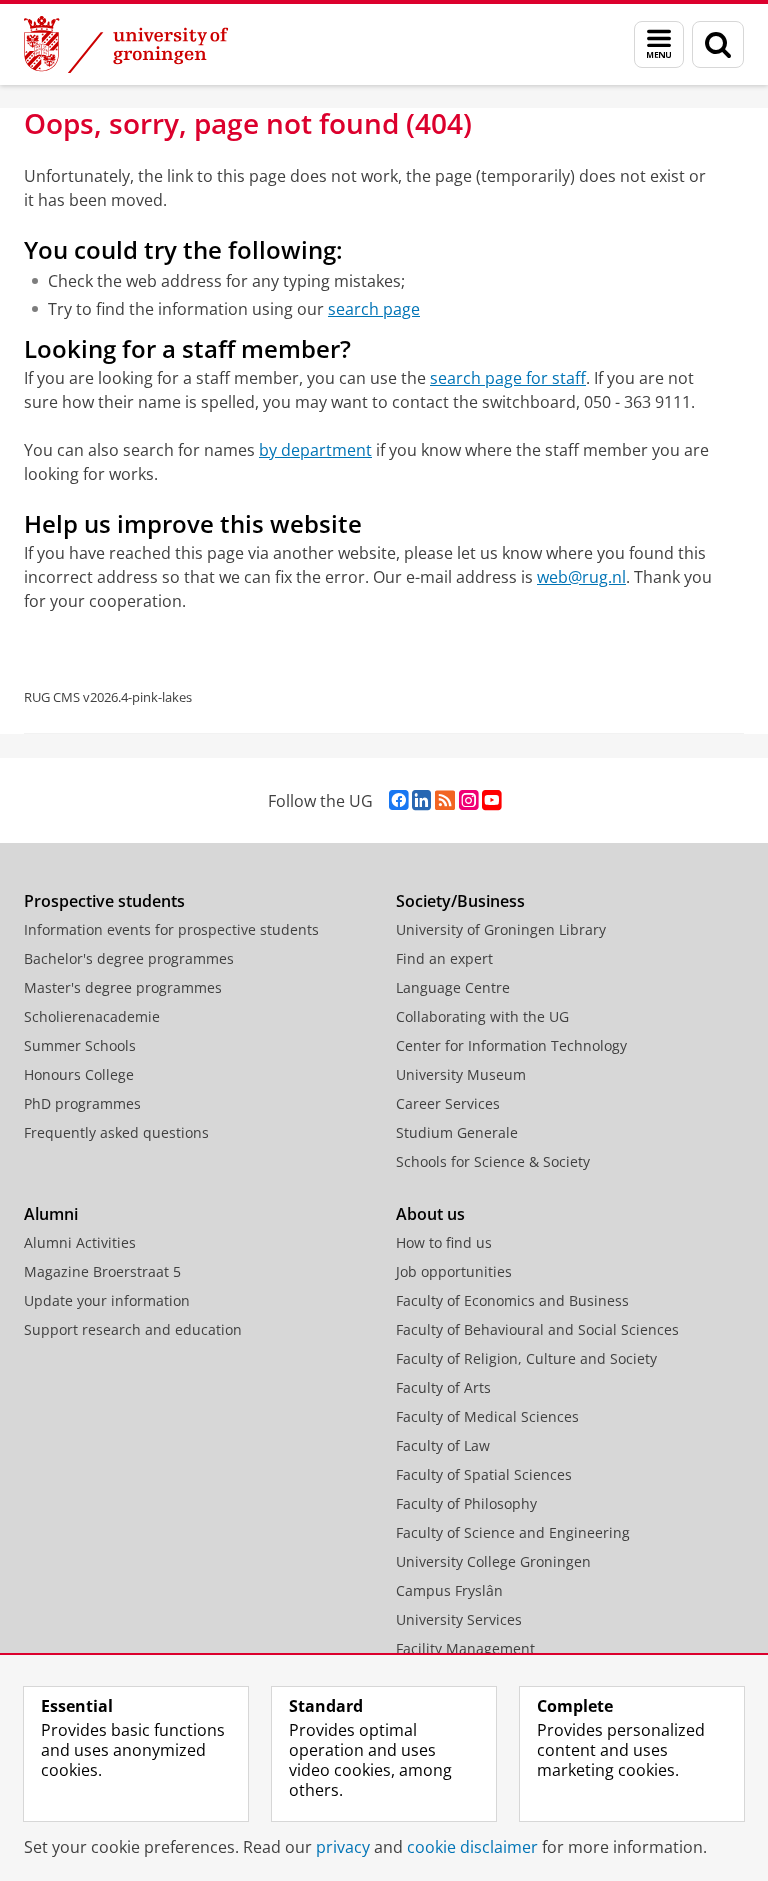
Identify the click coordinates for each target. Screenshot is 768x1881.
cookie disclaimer (472, 1847)
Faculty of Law (443, 1445)
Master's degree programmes (123, 987)
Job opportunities (454, 1271)
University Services (459, 1619)
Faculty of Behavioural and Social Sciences (537, 1329)
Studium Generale (457, 1132)
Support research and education (133, 1329)
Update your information (107, 1300)
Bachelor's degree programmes (129, 958)
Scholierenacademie (92, 1016)
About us (430, 1214)
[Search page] (718, 44)
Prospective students (104, 901)
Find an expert (444, 958)
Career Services (448, 1103)
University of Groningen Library (501, 929)
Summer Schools (80, 1045)
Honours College (79, 1074)
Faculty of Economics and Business (512, 1300)
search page (374, 309)
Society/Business (460, 901)
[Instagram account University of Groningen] (468, 800)
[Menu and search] (659, 44)
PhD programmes (82, 1103)
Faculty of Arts (443, 1387)
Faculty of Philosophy (466, 1503)
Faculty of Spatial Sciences (484, 1474)
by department (315, 450)
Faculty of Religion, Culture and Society (526, 1358)
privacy (343, 1847)
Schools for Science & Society (493, 1161)
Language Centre (453, 987)
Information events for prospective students (171, 929)
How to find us (444, 1242)
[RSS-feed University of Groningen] (445, 800)
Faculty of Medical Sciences (487, 1416)
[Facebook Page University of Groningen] (398, 800)
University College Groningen (493, 1561)
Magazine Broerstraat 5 (102, 1271)
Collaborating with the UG (482, 1016)
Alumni (51, 1214)
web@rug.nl (581, 577)
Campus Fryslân (449, 1590)
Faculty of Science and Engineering (513, 1532)
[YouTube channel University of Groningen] (491, 800)
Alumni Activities (80, 1242)
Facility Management (465, 1648)
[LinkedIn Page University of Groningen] (421, 800)
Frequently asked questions (116, 1132)
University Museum (461, 1074)
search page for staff (508, 378)
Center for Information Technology (511, 1045)
